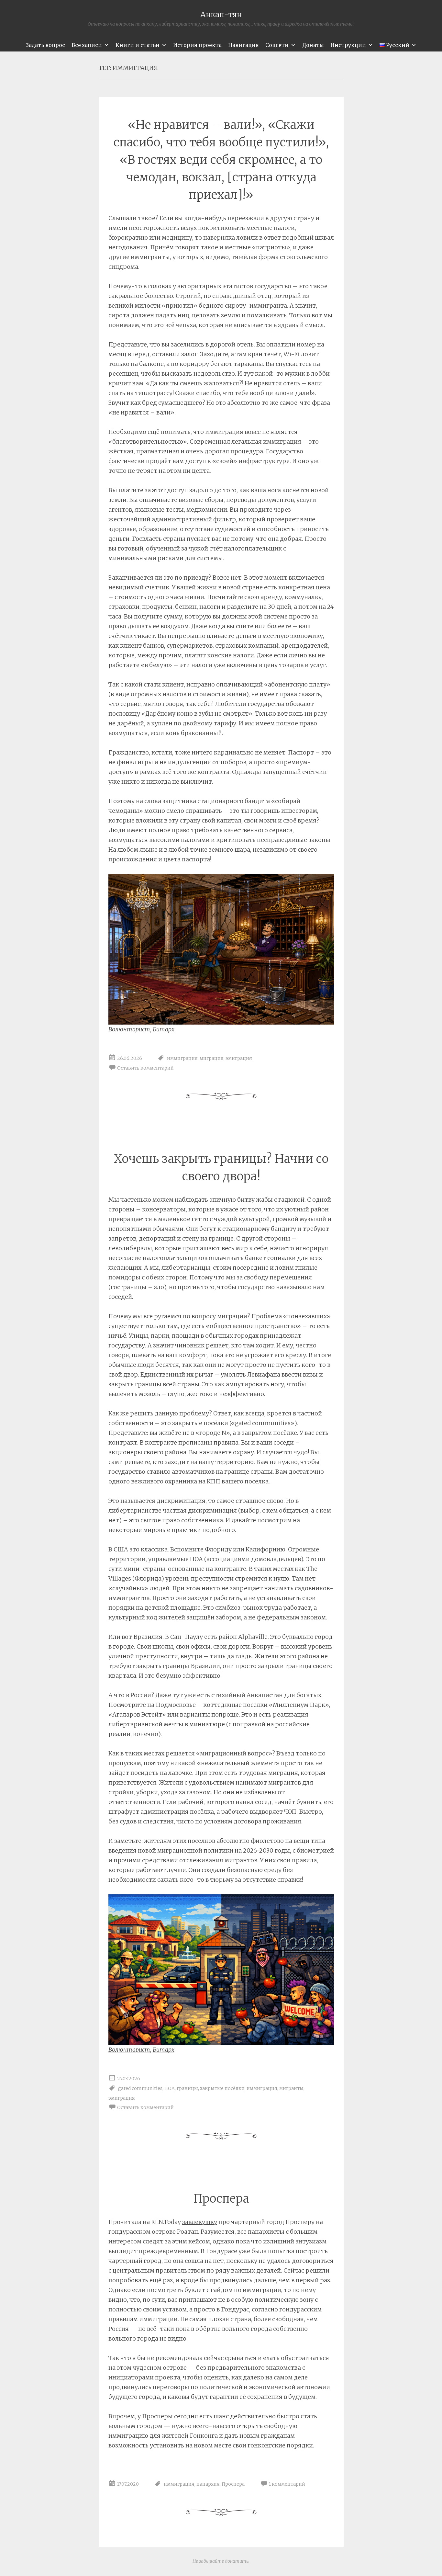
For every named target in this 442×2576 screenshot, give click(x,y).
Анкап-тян (221, 14)
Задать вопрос (45, 45)
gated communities (140, 2088)
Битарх (164, 1029)
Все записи (87, 45)
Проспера (221, 2199)
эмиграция (239, 1058)
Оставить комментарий (145, 1068)
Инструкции (348, 45)
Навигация (243, 45)
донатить (237, 2561)
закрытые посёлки (222, 2088)
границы (187, 2088)
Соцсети (277, 45)
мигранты (291, 2088)
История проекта (197, 45)
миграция (212, 1058)
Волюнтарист (129, 1029)
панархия (208, 2484)
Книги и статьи (138, 45)
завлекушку (200, 2222)
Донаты (313, 45)
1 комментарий (287, 2484)
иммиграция (182, 1058)
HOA (170, 2088)
